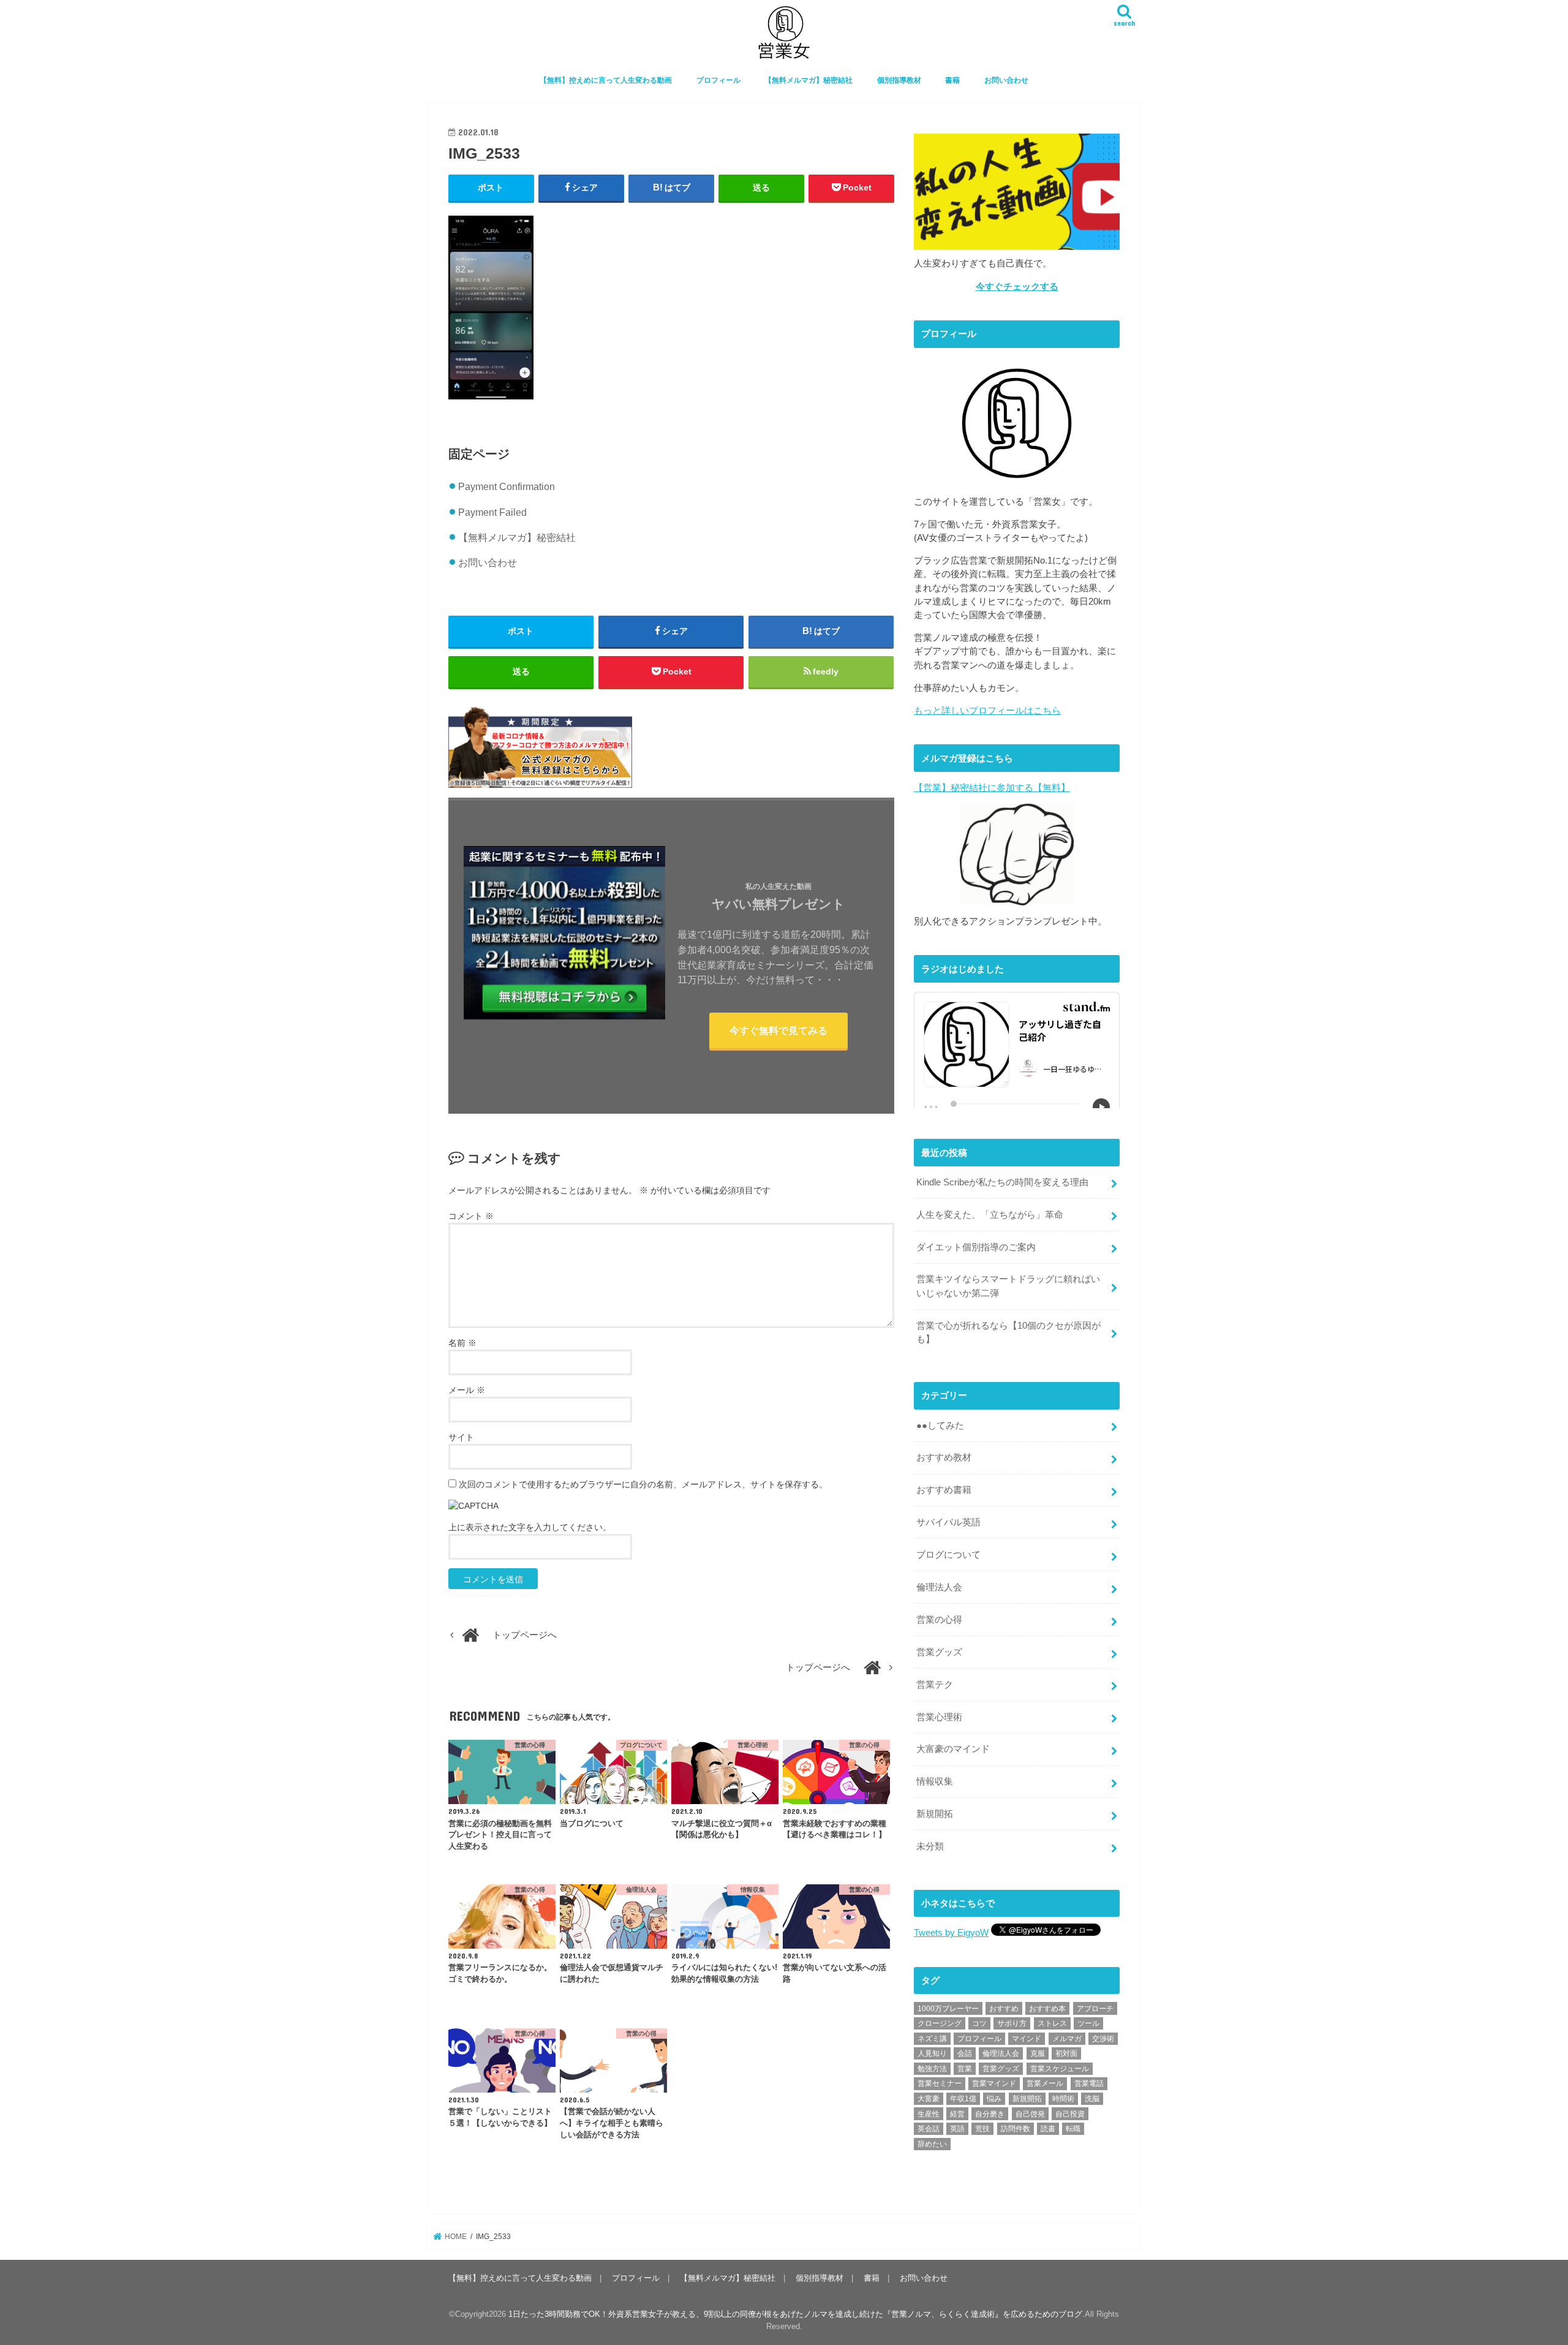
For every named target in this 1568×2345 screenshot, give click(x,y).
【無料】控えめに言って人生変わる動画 (606, 80)
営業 (965, 2069)
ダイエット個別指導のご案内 (976, 1247)
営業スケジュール (1060, 2069)
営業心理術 (939, 1717)
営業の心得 (939, 1620)
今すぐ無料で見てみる (778, 1030)
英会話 (929, 2129)
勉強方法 (932, 2069)
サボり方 (1012, 2023)
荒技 (982, 2129)
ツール (1088, 2023)
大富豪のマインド (953, 1749)
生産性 (929, 2114)
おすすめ (1004, 2009)
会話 (965, 2053)
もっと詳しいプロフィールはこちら (987, 711)
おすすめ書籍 (944, 1490)
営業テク (935, 1685)
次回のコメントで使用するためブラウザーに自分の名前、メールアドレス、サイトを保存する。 (643, 1484)
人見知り (932, 2053)
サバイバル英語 (948, 1522)
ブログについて (948, 1555)
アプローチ (1095, 2009)
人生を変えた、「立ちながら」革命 (990, 1215)
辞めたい (932, 2144)
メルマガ (1067, 2039)
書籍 (952, 80)
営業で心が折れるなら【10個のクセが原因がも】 (1008, 1332)
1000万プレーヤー (948, 2009)
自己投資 (1070, 2114)
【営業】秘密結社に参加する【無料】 (992, 788)
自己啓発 (1030, 2114)
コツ (979, 2023)
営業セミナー (940, 2083)
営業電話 (1089, 2083)
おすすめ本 (1047, 2009)
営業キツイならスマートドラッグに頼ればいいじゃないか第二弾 (1008, 1286)
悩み (994, 2099)
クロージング (940, 2023)
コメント (471, 1216)
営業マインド (994, 2083)
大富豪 (929, 2099)
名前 (462, 1343)
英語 (957, 2129)
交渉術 (1103, 2039)
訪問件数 (1016, 2129)
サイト (461, 1437)
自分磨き (990, 2114)
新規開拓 (935, 1814)
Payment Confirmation (507, 486)
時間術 (1063, 2099)
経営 (957, 2114)
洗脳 (1092, 2099)
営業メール (1045, 2083)
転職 (1073, 2129)
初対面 (1066, 2053)
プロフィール (718, 80)
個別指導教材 (899, 80)
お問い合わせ (1006, 80)
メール (467, 1390)
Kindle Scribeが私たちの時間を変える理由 (1002, 1182)
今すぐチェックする (1017, 287)
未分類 (930, 1846)
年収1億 (963, 2099)
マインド (1027, 2039)
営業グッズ (939, 1652)
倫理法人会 (939, 1587)
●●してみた (940, 1426)
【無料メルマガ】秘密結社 (809, 80)
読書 (1048, 2129)
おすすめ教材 (944, 1457)
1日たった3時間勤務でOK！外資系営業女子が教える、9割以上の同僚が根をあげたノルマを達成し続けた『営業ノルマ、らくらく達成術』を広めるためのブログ (795, 2314)
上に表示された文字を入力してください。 (530, 1527)
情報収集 (935, 1781)
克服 (1038, 2053)
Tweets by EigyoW (951, 1933)
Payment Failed (492, 512)
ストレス (1052, 2023)
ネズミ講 (932, 2039)
